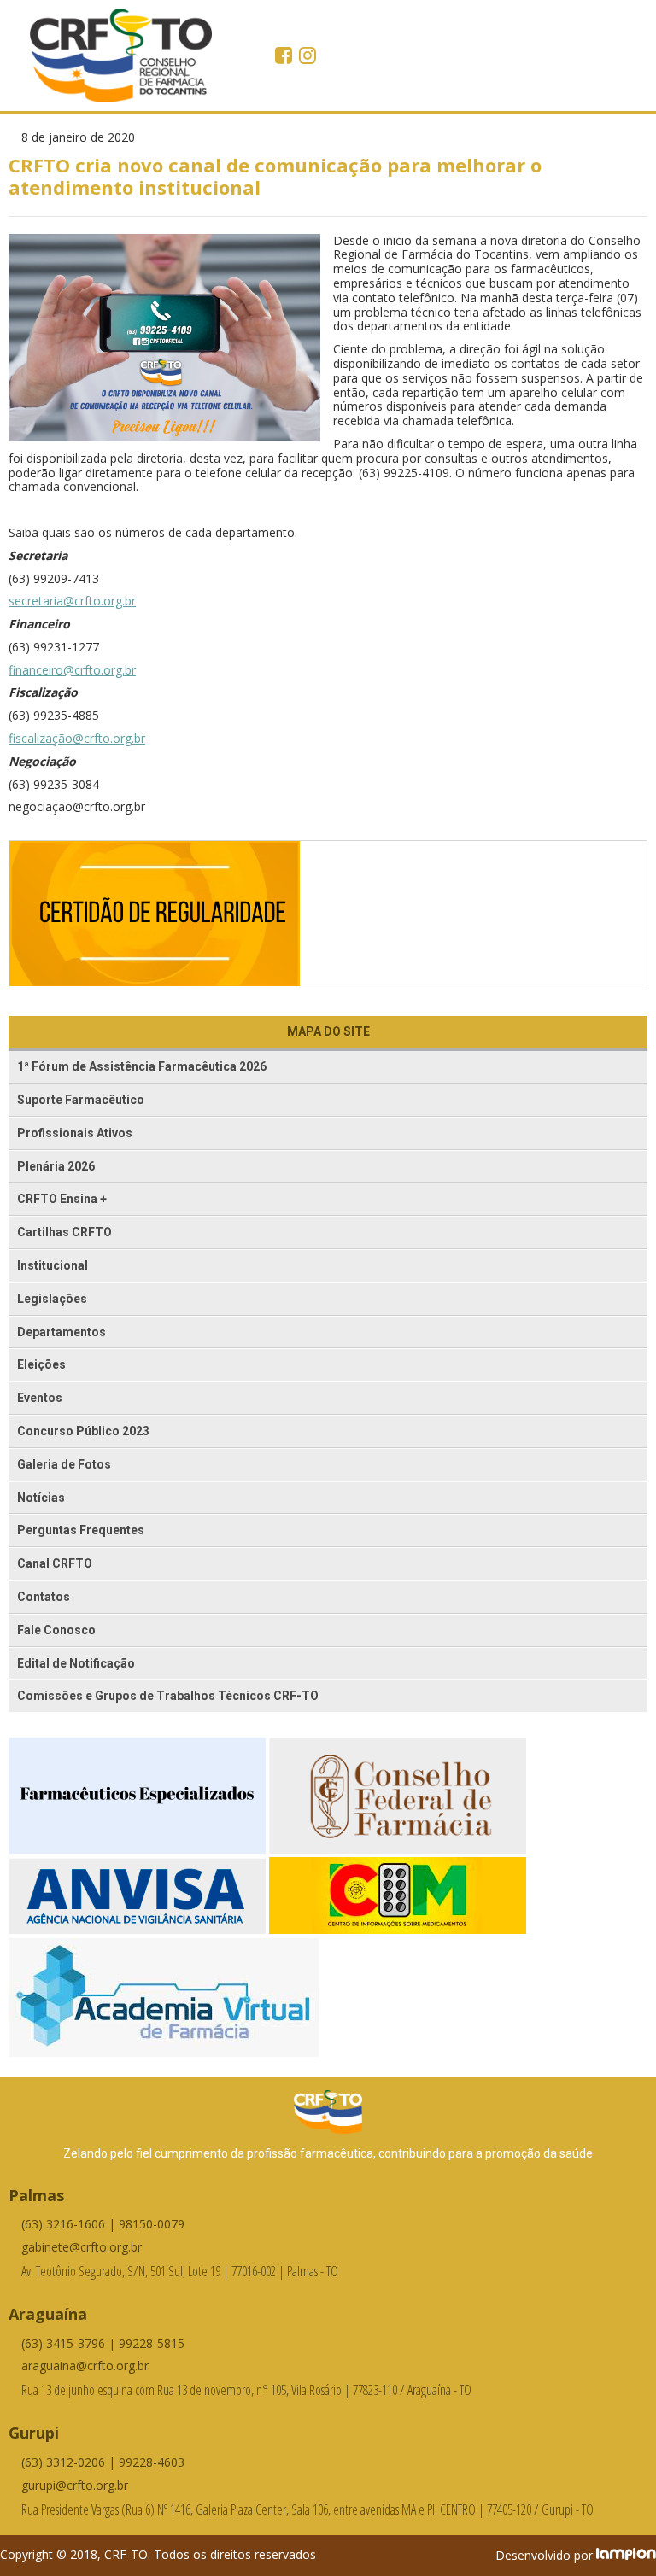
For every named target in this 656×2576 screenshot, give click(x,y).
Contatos (44, 1597)
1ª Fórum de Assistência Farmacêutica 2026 (142, 1066)
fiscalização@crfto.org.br (77, 738)
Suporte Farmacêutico (81, 1100)
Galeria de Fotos (64, 1464)
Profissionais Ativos (75, 1133)
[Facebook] (285, 57)
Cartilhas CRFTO (64, 1232)
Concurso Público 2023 (83, 1431)
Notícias (41, 1498)
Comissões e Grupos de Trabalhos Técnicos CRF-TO (168, 1696)
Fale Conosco (56, 1630)
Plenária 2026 (56, 1166)
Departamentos (61, 1332)
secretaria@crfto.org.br (72, 601)
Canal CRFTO (55, 1563)
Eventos (40, 1398)
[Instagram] (307, 57)
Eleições (41, 1364)
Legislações (52, 1299)
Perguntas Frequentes (81, 1530)
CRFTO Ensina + (62, 1199)
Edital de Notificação (76, 1663)
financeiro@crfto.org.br (72, 670)
